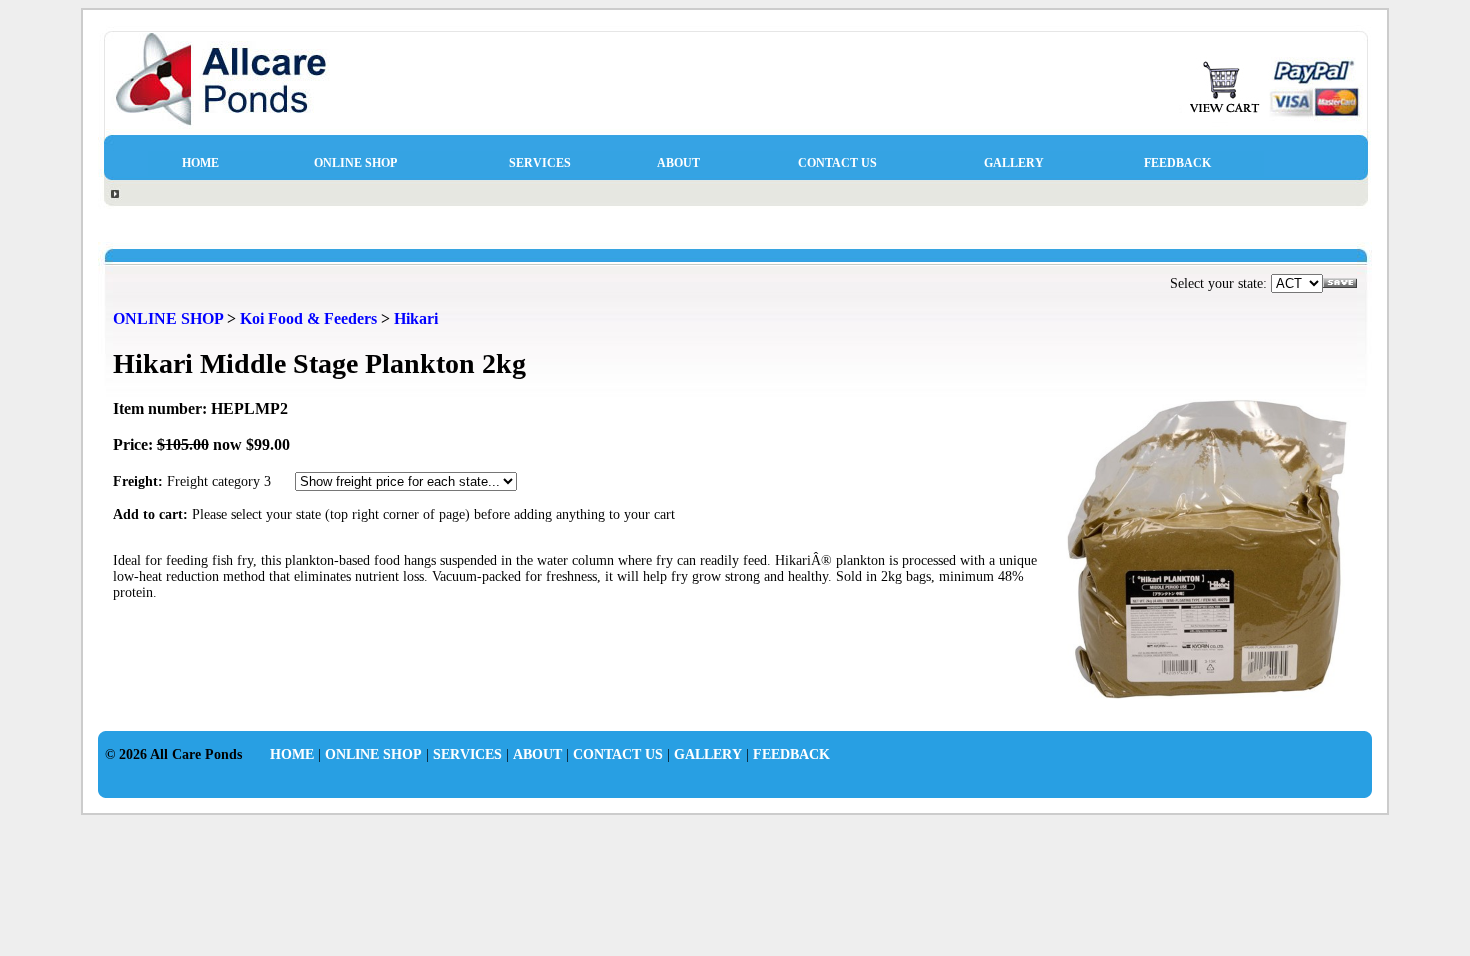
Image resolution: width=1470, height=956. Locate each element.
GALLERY (1014, 163)
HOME (200, 163)
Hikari (416, 318)
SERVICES (540, 163)
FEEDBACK (1177, 163)
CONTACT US (837, 163)
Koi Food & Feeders (308, 318)
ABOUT (678, 163)
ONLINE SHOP (355, 163)
